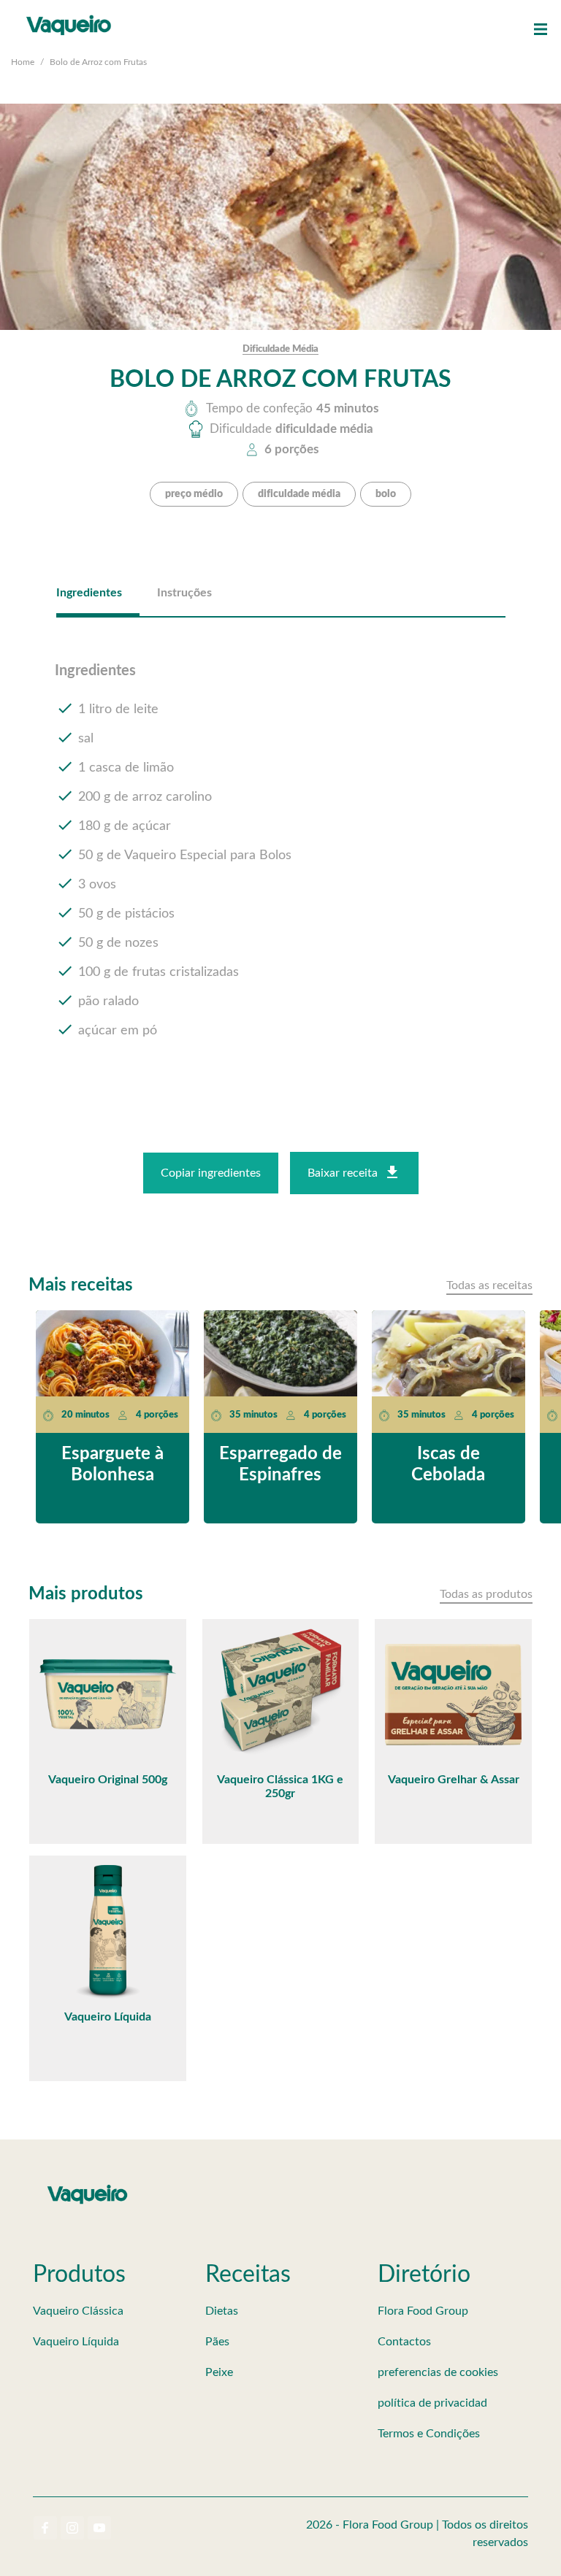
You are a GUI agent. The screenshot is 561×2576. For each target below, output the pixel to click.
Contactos (404, 2342)
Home (23, 62)
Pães (217, 2342)
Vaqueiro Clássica (78, 2311)
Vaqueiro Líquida (76, 2342)
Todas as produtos (486, 1594)
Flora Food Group (423, 2311)
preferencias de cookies (438, 2372)
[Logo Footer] (88, 2188)
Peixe (219, 2372)
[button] (541, 29)
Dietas (222, 2311)
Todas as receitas (489, 1285)
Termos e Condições (429, 2434)
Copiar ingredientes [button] (211, 1173)
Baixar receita (343, 1173)
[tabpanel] (281, 864)
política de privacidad (432, 2403)
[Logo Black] (69, 15)
